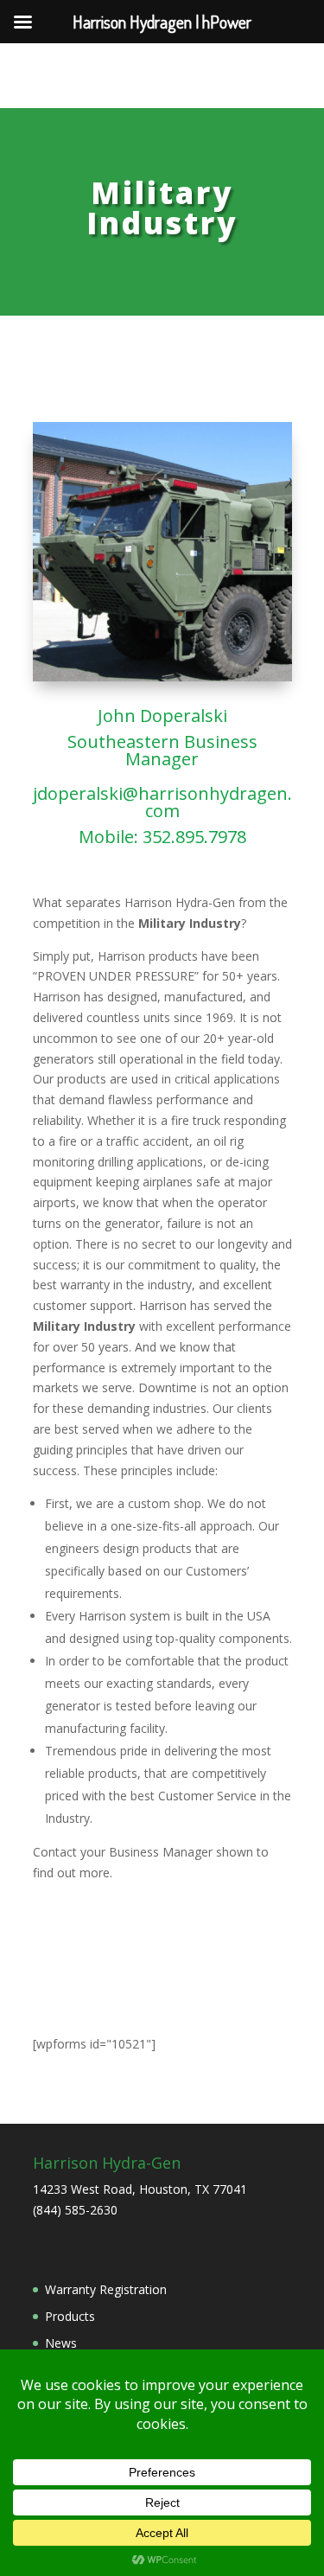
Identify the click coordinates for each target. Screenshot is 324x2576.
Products (70, 2316)
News (61, 2343)
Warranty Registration (106, 2289)
